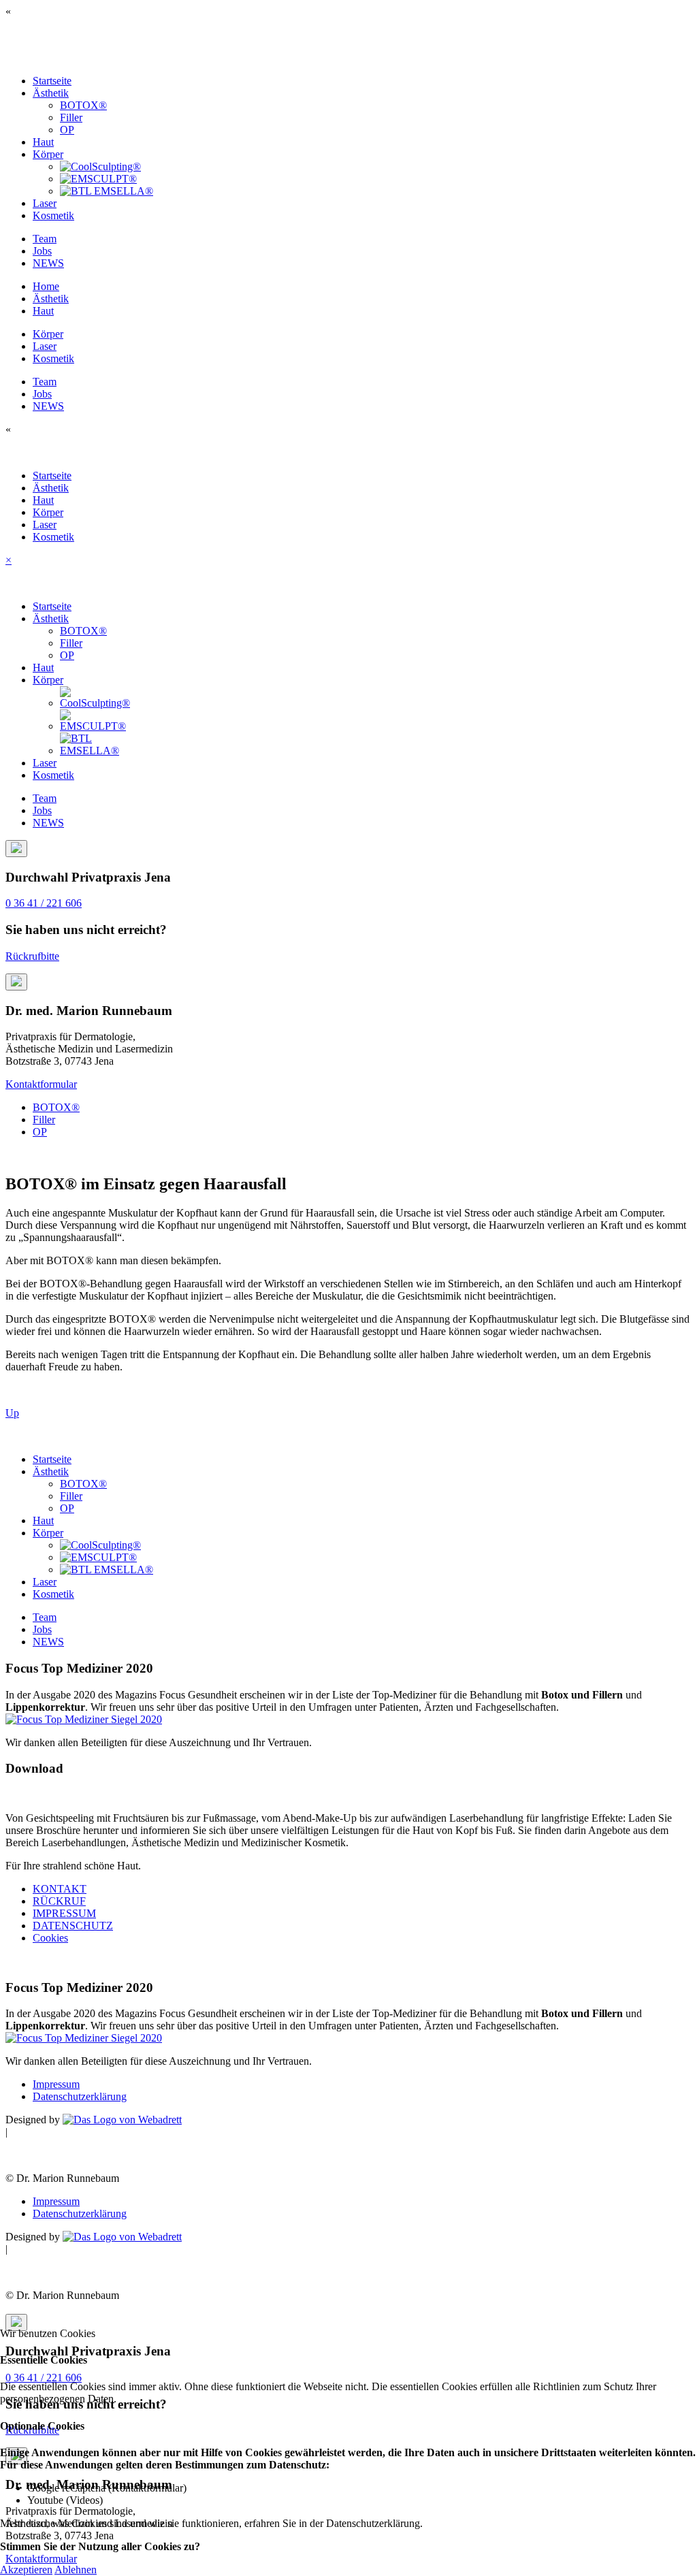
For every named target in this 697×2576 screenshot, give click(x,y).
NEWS (48, 263)
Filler (71, 117)
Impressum (56, 2084)
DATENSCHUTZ (73, 1926)
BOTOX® (83, 105)
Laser (45, 203)
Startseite (52, 81)
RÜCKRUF (59, 1901)
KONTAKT (60, 1889)
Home (46, 286)
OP (67, 130)
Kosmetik (53, 215)
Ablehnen (76, 2570)
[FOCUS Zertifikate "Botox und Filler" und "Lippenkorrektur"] (84, 1719)
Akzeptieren (26, 2570)
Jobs (42, 251)
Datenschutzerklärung (80, 2096)
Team (45, 239)
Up (12, 1413)
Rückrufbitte (32, 956)
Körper (48, 154)
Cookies (50, 1938)
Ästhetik (51, 93)
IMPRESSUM (64, 1913)
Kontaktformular (41, 1084)
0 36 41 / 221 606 (44, 903)
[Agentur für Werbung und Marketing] (122, 2120)
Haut (43, 142)
